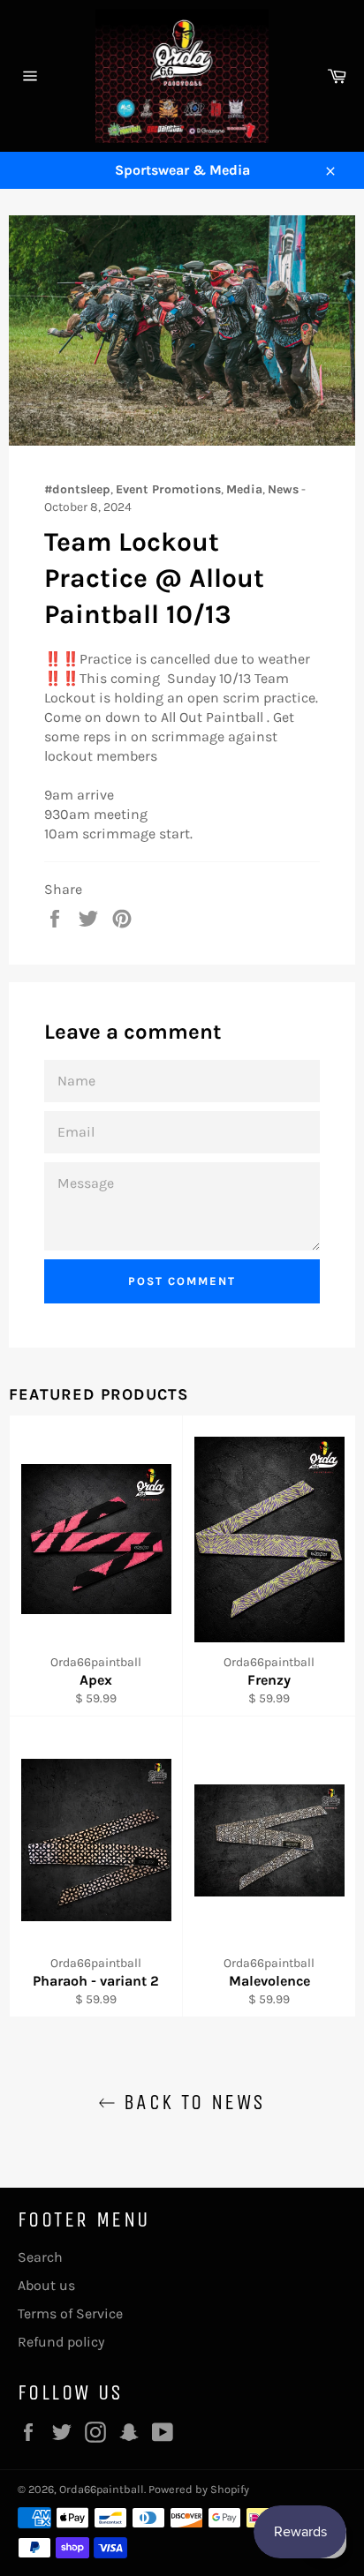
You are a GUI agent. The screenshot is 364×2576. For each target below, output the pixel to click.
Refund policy (61, 2342)
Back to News (190, 2102)
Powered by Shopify (199, 2489)
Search (40, 2257)
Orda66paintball (102, 2489)
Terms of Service (70, 2313)
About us (46, 2285)
